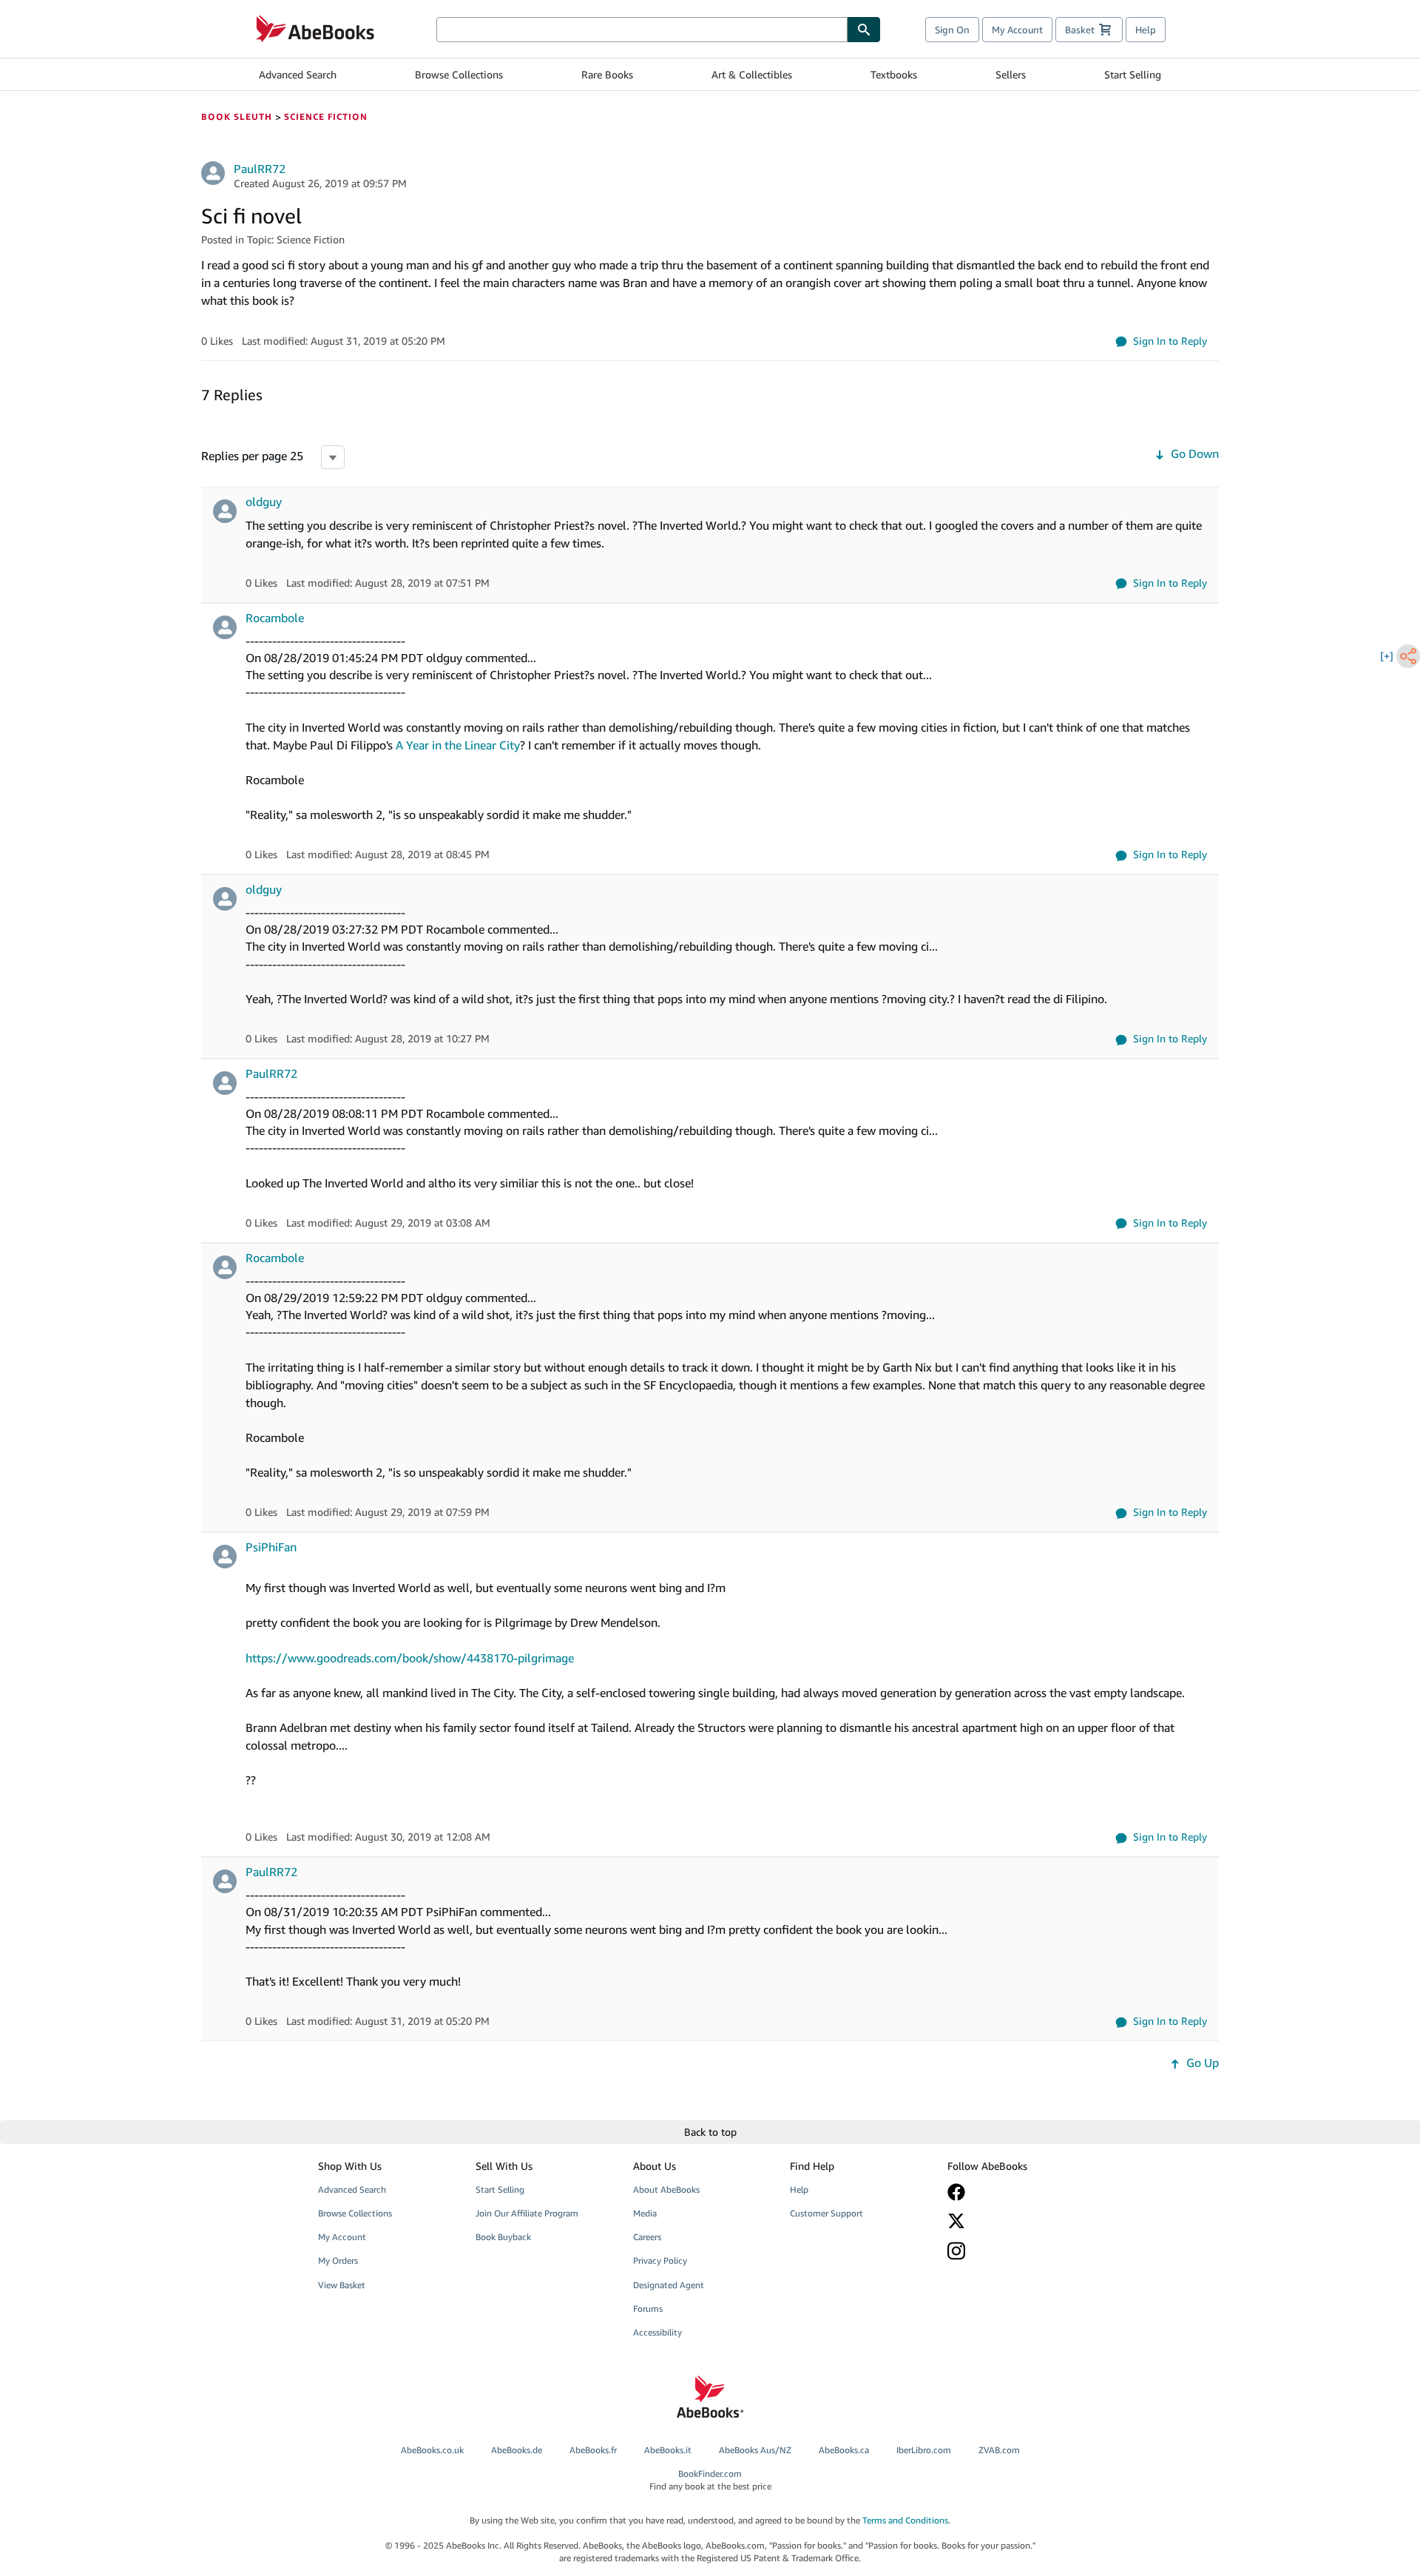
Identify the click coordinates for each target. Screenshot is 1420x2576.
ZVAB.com (999, 2450)
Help (1146, 30)
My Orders (338, 2260)
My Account (1017, 30)
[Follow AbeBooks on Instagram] (1015, 2251)
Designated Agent (669, 2285)
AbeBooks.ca (844, 2450)
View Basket (342, 2285)
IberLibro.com (924, 2450)
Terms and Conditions (905, 2520)
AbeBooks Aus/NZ (755, 2450)
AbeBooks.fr (593, 2450)
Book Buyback (503, 2237)
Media (645, 2213)
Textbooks (894, 74)
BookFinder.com (710, 2480)
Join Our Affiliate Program (527, 2213)
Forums (648, 2309)
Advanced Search (298, 74)
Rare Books (607, 74)
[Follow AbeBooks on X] (1015, 2221)
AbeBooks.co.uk (432, 2450)
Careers (647, 2237)
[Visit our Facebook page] (1015, 2192)
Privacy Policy (660, 2260)
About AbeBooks (666, 2189)
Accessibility (657, 2332)
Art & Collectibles (752, 74)
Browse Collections (459, 74)
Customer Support (826, 2213)
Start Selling (1133, 74)
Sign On (952, 30)
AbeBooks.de (517, 2450)
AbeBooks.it (668, 2450)
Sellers (1011, 74)
